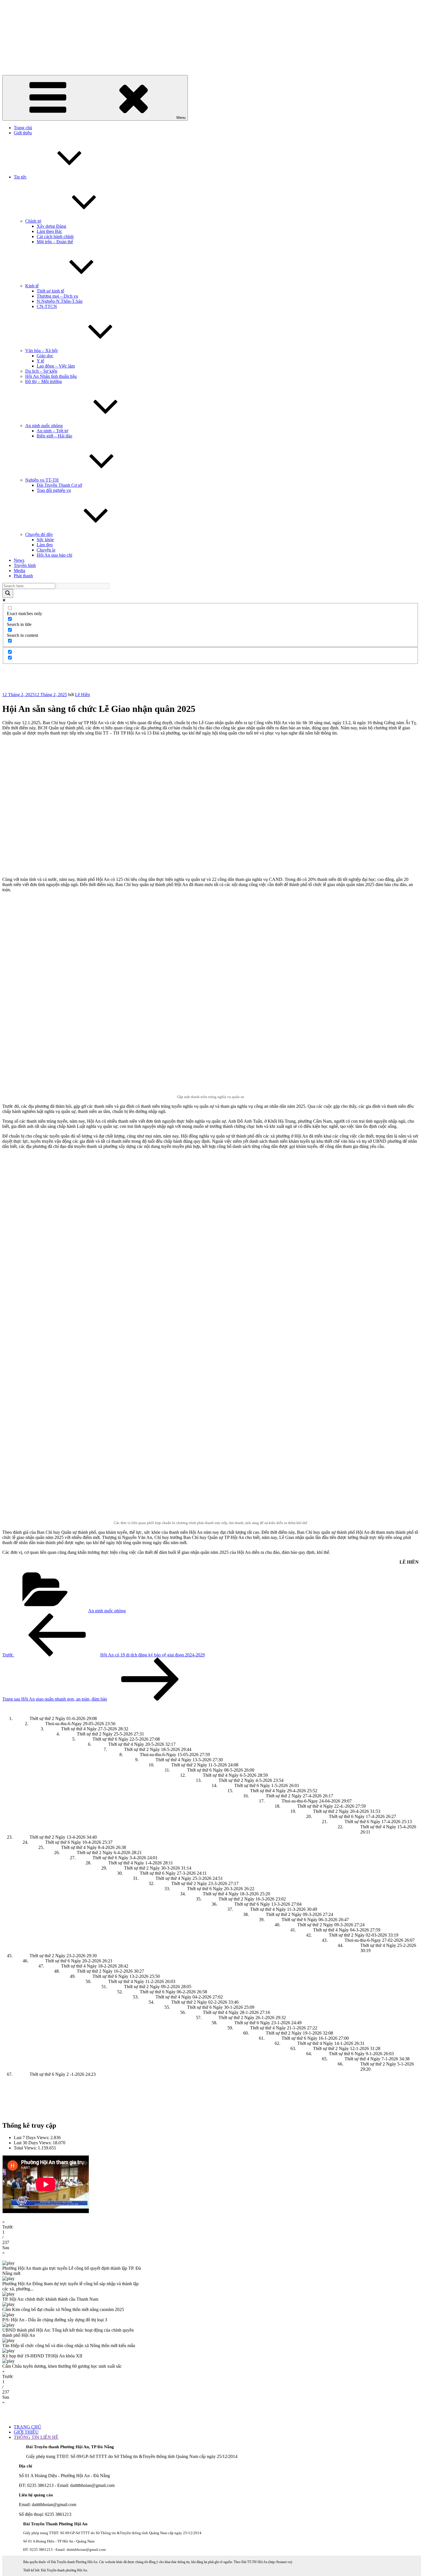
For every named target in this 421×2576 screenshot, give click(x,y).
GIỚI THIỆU (26, 2432)
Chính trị (33, 221)
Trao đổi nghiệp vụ (54, 490)
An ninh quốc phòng (44, 426)
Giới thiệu (23, 133)
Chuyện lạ (46, 550)
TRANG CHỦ (27, 2427)
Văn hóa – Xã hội (41, 351)
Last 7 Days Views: (32, 2138)
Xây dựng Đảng (51, 226)
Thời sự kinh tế (50, 291)
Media (19, 571)
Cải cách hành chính (55, 236)
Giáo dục (45, 356)
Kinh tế (32, 286)
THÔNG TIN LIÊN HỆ (36, 2437)
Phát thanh (23, 576)
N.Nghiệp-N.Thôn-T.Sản (60, 301)
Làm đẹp (45, 545)
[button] (210, 2224)
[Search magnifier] (8, 593)
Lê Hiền (82, 695)
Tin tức (20, 177)
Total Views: (26, 2148)
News (19, 560)
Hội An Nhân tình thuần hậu (51, 376)
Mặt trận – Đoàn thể (55, 242)
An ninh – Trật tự (52, 431)
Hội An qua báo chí (54, 555)
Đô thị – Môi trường (44, 381)
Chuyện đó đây (39, 534)
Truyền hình (25, 565)
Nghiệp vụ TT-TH (42, 480)
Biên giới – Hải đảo (54, 436)
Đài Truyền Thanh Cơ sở (59, 485)
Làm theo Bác (49, 231)
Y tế (40, 361)
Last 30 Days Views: (33, 2143)
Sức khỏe (45, 540)
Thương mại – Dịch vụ (57, 296)
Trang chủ (23, 128)
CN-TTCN (47, 306)
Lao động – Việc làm (56, 366)
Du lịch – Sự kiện (41, 371)
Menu (181, 118)
